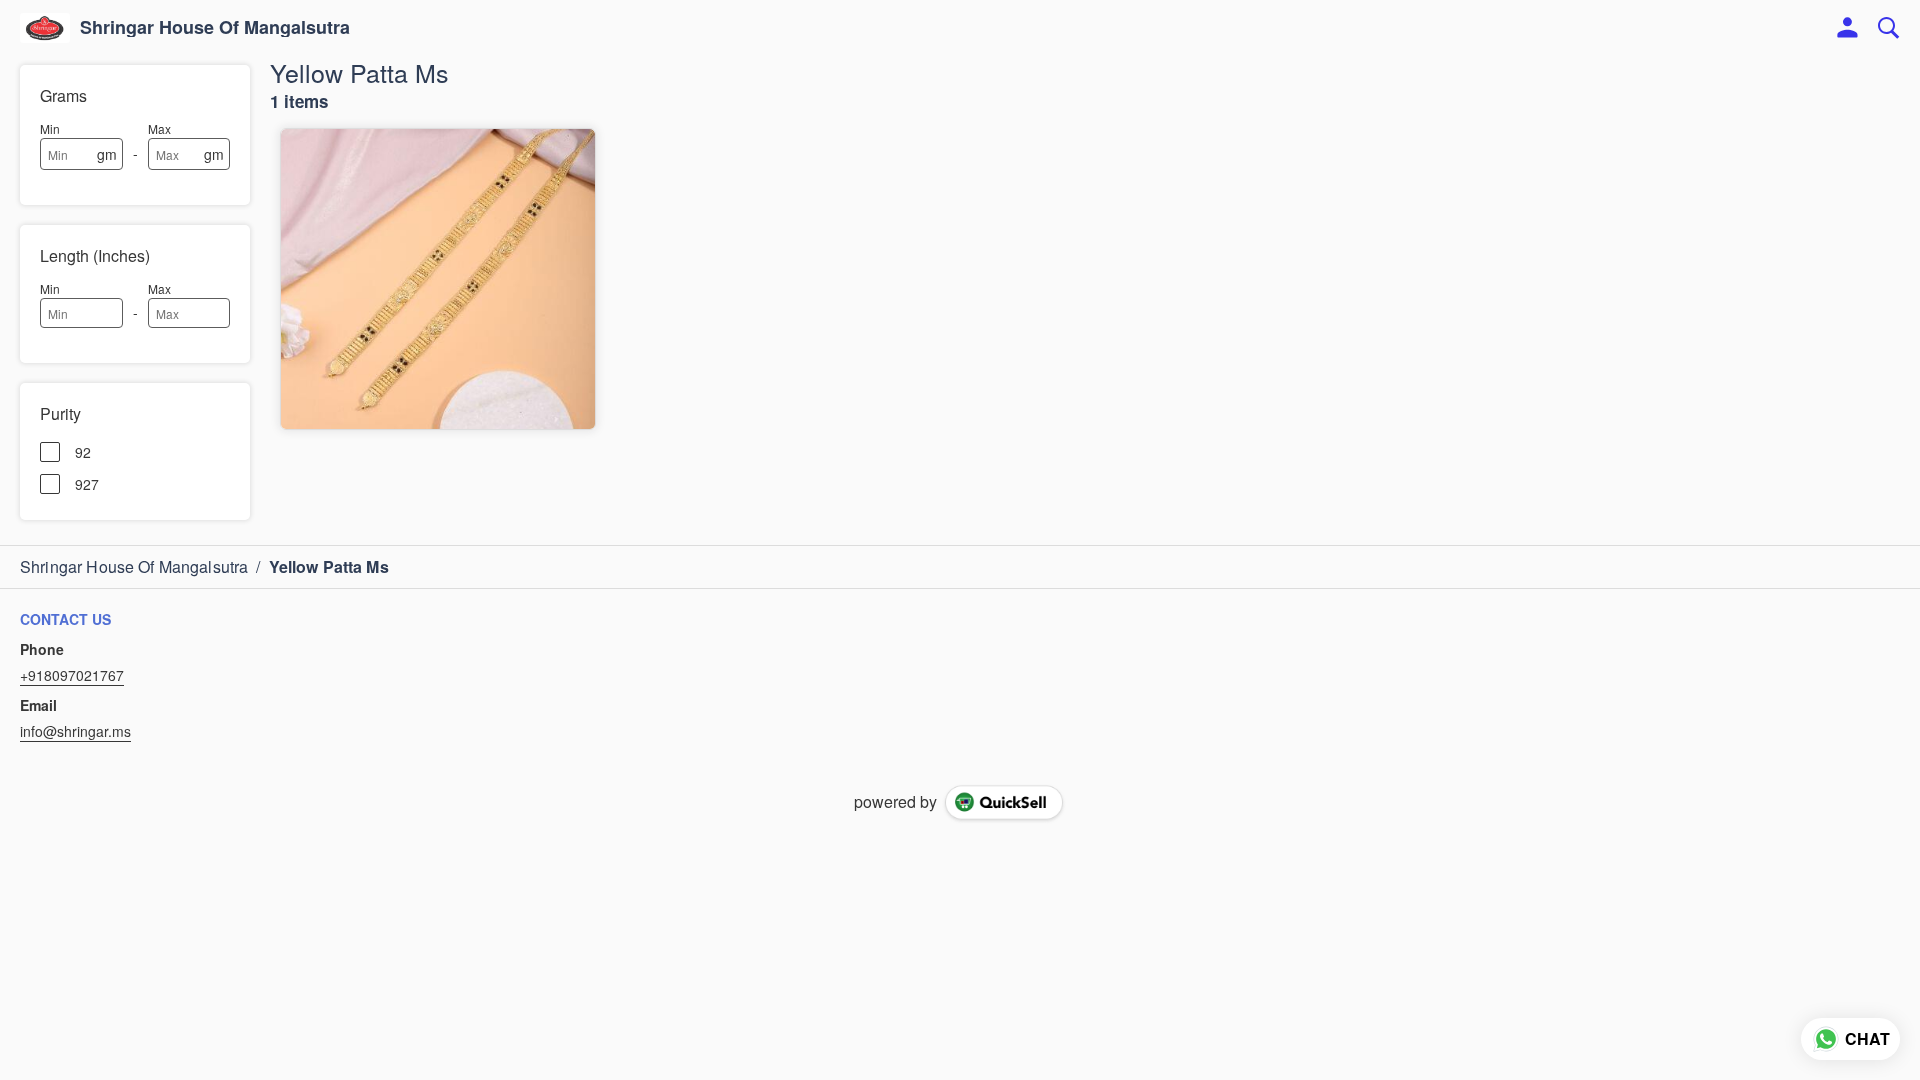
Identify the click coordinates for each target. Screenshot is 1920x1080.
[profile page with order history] (1848, 28)
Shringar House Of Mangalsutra (215, 28)
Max (159, 128)
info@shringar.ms (75, 731)
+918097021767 (72, 675)
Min (50, 128)
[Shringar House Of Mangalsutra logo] (45, 28)
